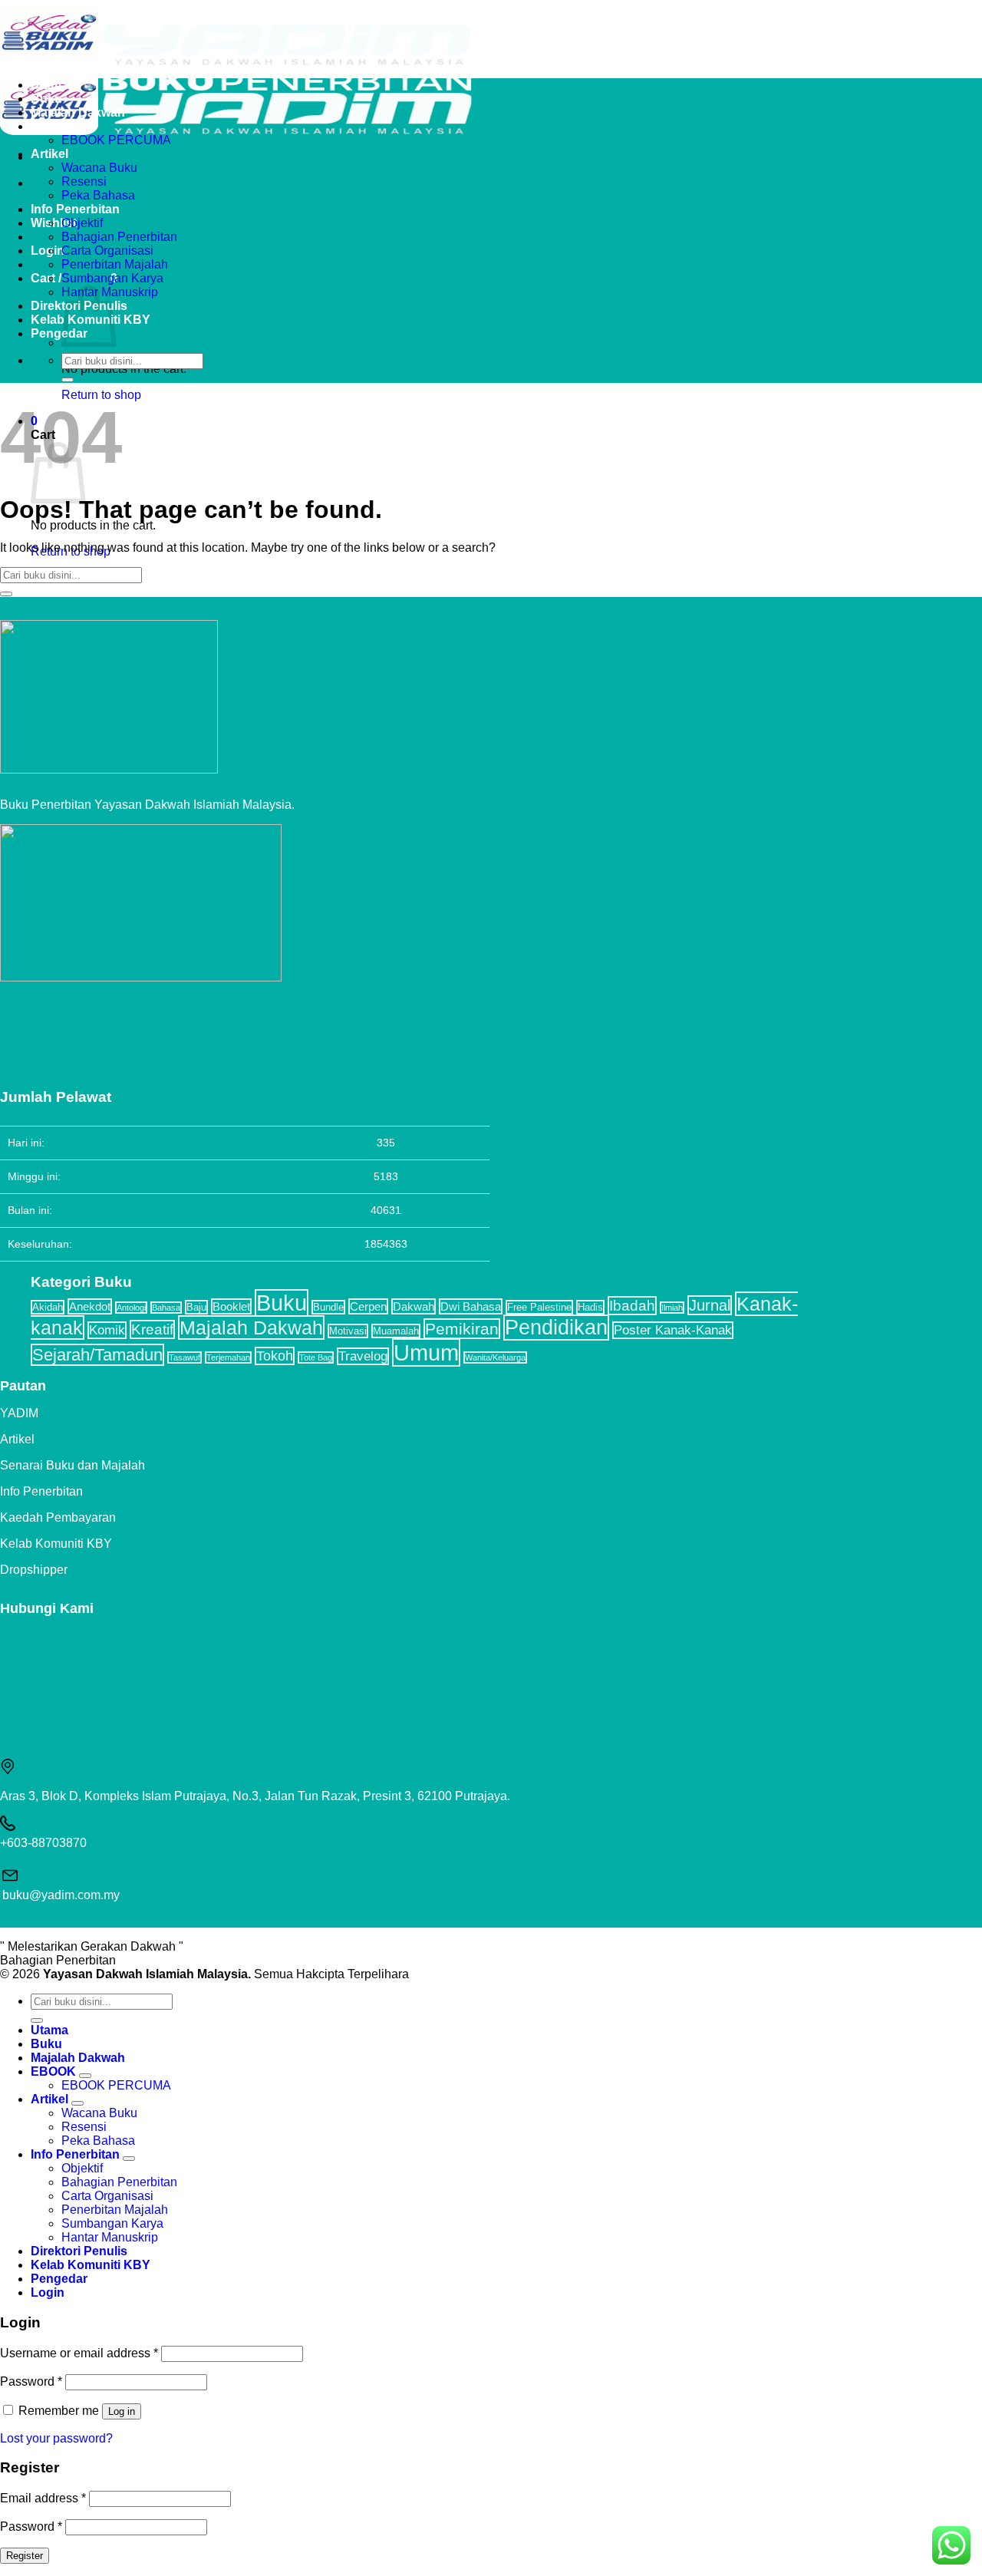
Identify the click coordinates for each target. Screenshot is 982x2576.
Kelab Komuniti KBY (56, 1544)
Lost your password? (56, 2438)
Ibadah (632, 1306)
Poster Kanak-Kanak (673, 1330)
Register (25, 2556)
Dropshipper (34, 1570)
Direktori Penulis (79, 2251)
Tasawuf (185, 1357)
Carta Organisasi (107, 251)
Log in (122, 2411)
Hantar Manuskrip (110, 2237)
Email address (43, 2498)
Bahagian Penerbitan (119, 237)
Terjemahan (228, 1357)
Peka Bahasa (98, 195)
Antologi (131, 1308)
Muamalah (396, 1331)
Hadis (590, 1307)
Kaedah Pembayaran (58, 1517)
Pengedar (59, 333)
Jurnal (710, 1305)
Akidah (48, 1307)
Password (31, 2381)
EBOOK (53, 126)
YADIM (19, 1413)
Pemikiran (462, 1329)
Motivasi (348, 1331)
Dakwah (414, 1306)
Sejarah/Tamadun (97, 1355)
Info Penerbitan (75, 209)
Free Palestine (539, 1307)
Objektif (82, 223)
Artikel (49, 154)
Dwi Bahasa (471, 1306)
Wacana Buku (99, 168)
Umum (426, 1352)
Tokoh (275, 1356)
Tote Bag (316, 1357)
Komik (107, 1330)
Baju (196, 1307)
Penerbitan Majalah (115, 264)
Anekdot (90, 1306)
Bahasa (166, 1308)
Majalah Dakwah (78, 112)
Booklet (231, 1306)
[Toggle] (85, 2076)
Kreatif (152, 1329)
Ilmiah (672, 1308)
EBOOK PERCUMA (116, 140)
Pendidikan (556, 1328)
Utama (49, 85)
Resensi (84, 181)
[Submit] (68, 380)
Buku (46, 99)
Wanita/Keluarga (495, 1357)
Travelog (363, 1356)
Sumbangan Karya (112, 278)
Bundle (328, 1307)
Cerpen (368, 1306)
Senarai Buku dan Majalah (72, 1465)
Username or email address (79, 2353)
